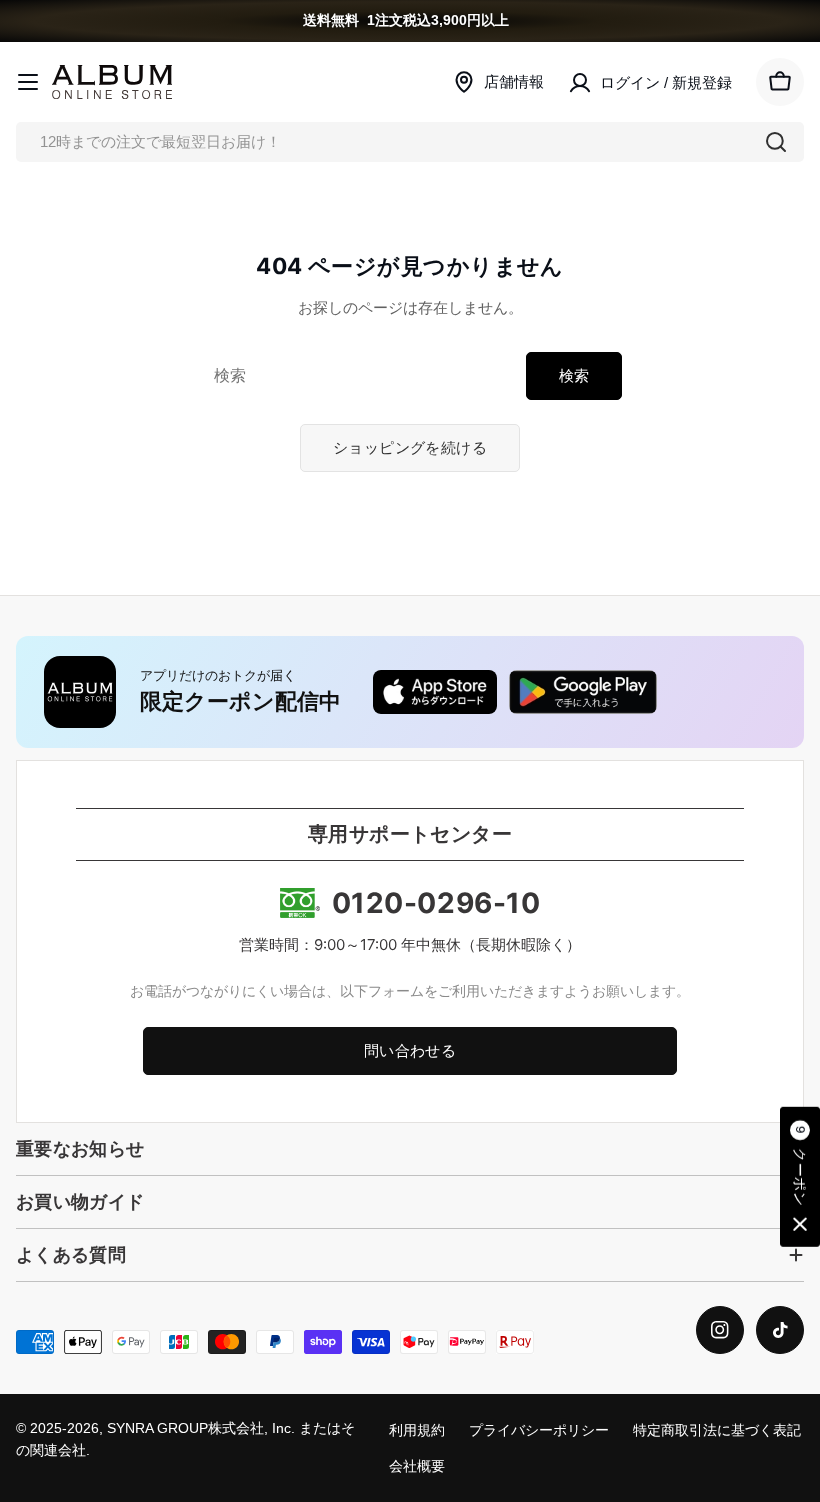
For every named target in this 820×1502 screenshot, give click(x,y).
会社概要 (417, 1466)
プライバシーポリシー (539, 1430)
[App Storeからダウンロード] (435, 692)
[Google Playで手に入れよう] (583, 692)
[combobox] (410, 142)
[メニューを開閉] (28, 82)
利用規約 (417, 1430)
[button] (800, 1177)
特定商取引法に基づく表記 (717, 1430)
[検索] (776, 142)
